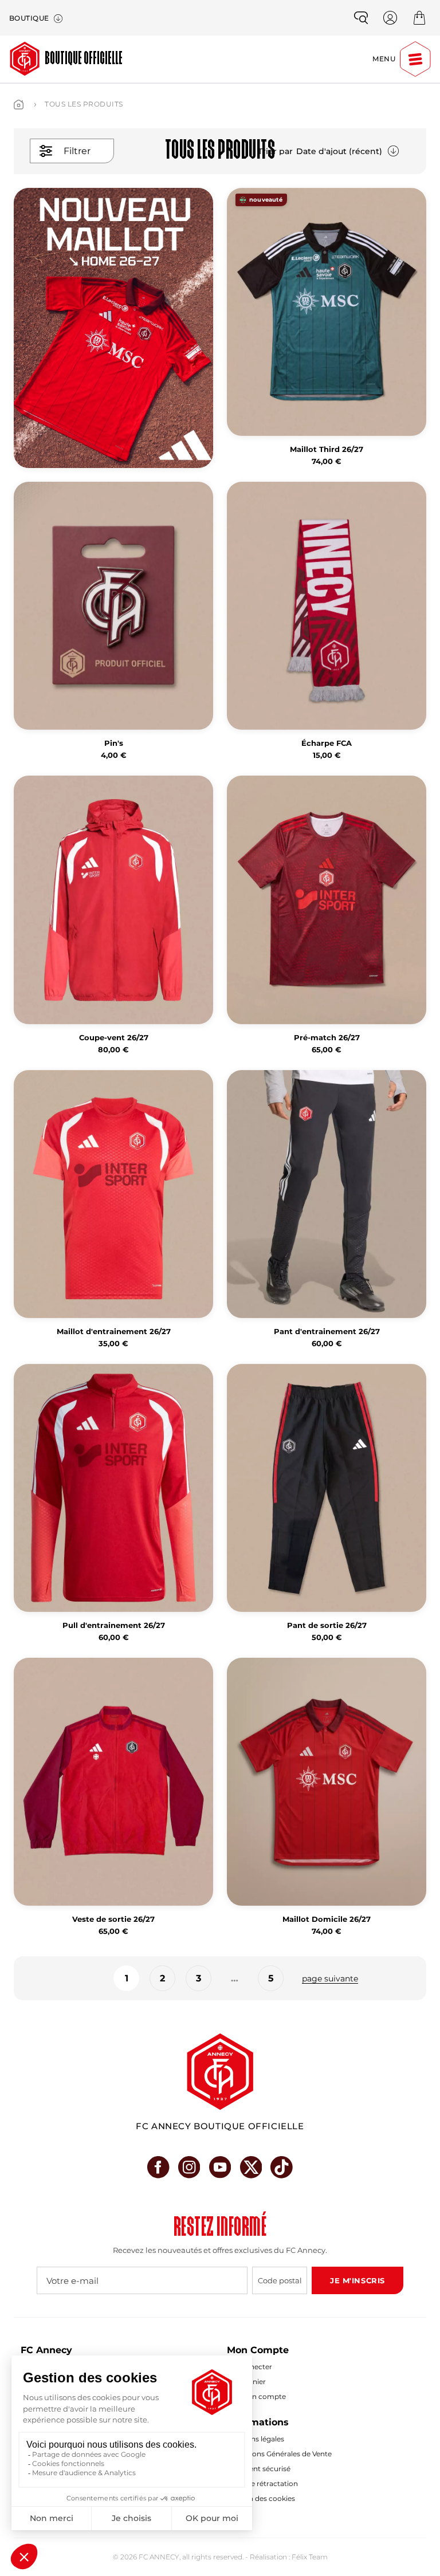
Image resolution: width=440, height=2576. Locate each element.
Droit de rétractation (262, 2483)
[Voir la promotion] (113, 328)
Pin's (114, 743)
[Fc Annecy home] (220, 2072)
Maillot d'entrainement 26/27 (114, 1332)
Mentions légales (256, 2439)
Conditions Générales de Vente (279, 2454)
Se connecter (250, 2367)
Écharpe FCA (327, 743)
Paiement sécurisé (259, 2469)
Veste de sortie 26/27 (113, 1919)
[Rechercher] (361, 18)
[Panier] (419, 18)
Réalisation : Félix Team (289, 2557)
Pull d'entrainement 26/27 (114, 1625)
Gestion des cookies (261, 2498)
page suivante (330, 1979)
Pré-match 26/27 (327, 1038)
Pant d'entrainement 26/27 (327, 1332)
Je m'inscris (357, 2280)
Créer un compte (256, 2396)
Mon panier (246, 2382)
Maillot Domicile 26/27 (327, 1919)
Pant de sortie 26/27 (327, 1625)
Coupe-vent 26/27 (114, 1038)
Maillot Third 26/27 (327, 449)
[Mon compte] (390, 18)
